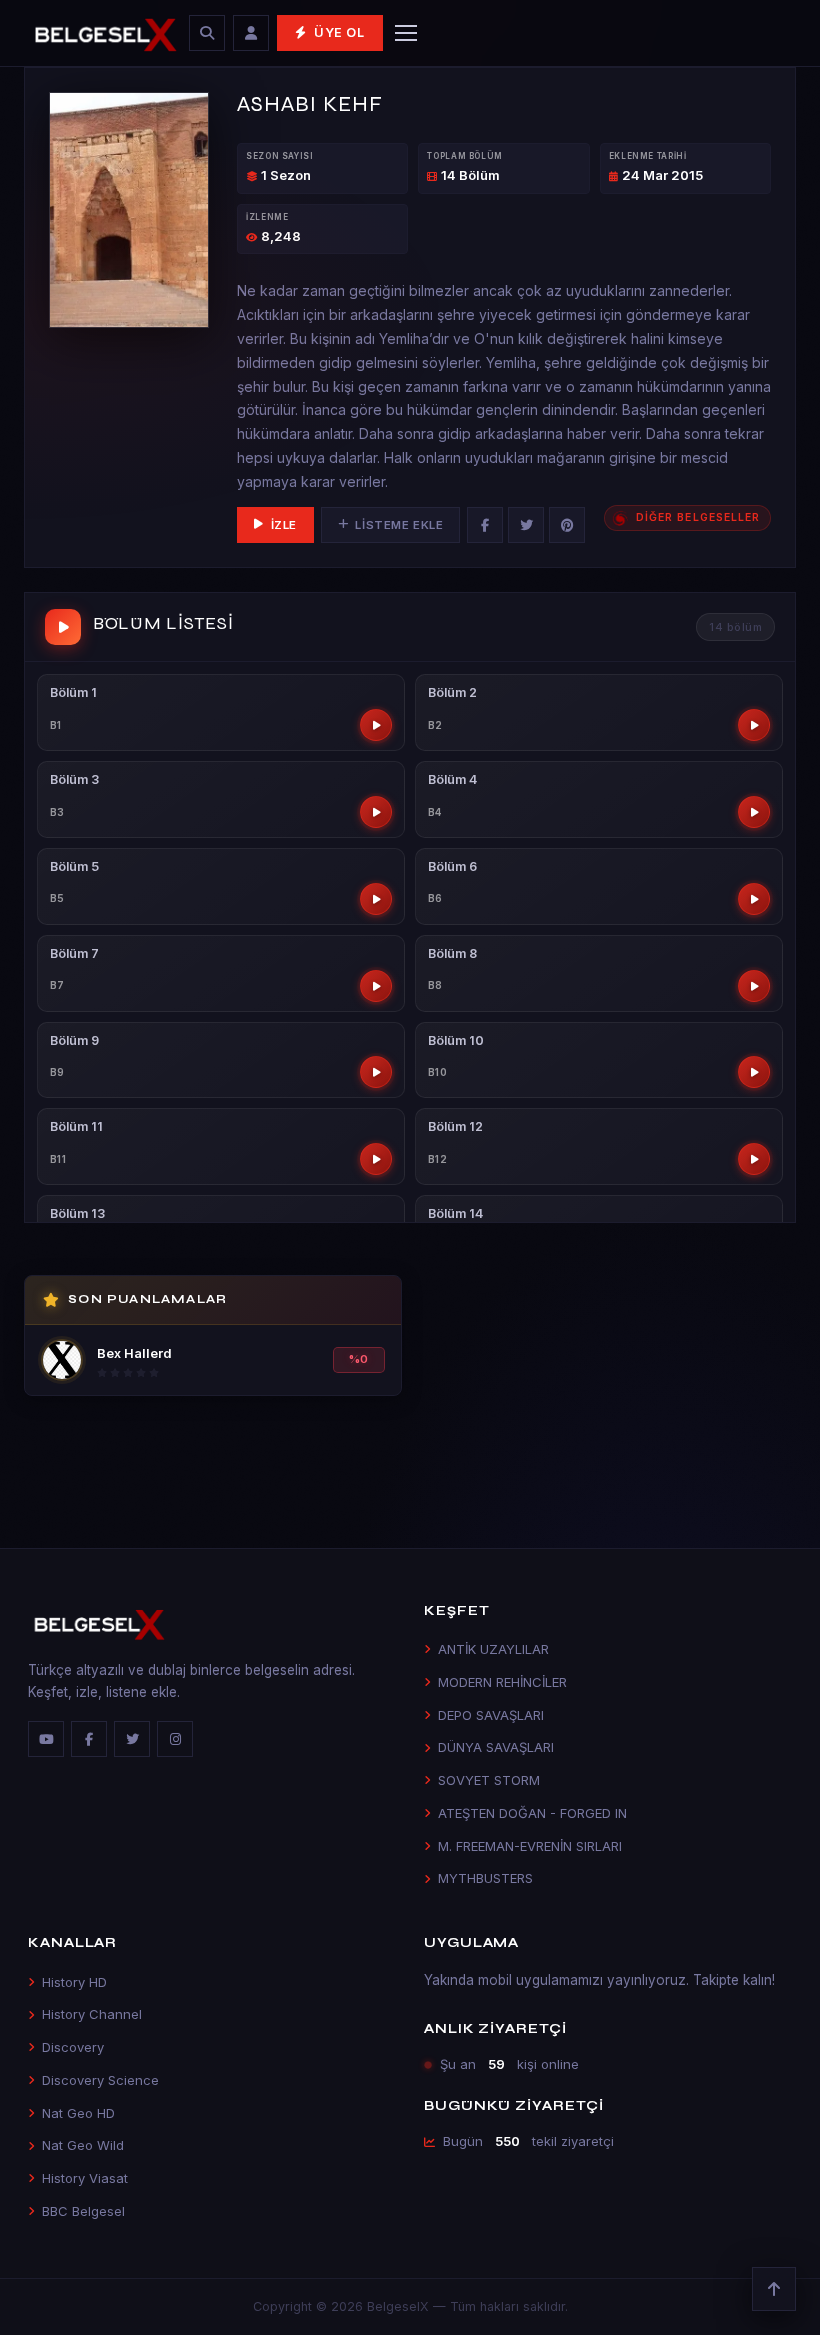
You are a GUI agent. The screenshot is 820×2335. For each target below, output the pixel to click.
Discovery (73, 2047)
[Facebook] (485, 525)
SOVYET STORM (489, 1780)
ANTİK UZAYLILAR (493, 1649)
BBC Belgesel (83, 2211)
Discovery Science (100, 2080)
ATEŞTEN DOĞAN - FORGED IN (532, 1813)
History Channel (92, 2014)
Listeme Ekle (399, 525)
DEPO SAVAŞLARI (491, 1715)
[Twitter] (526, 525)
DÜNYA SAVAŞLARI (496, 1747)
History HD (74, 1982)
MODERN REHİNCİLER (502, 1682)
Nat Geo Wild (83, 2145)
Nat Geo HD (78, 2113)
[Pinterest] (567, 525)
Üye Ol (339, 32)
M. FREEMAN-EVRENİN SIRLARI (530, 1846)
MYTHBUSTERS (485, 1878)
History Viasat (85, 2178)
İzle (284, 525)
